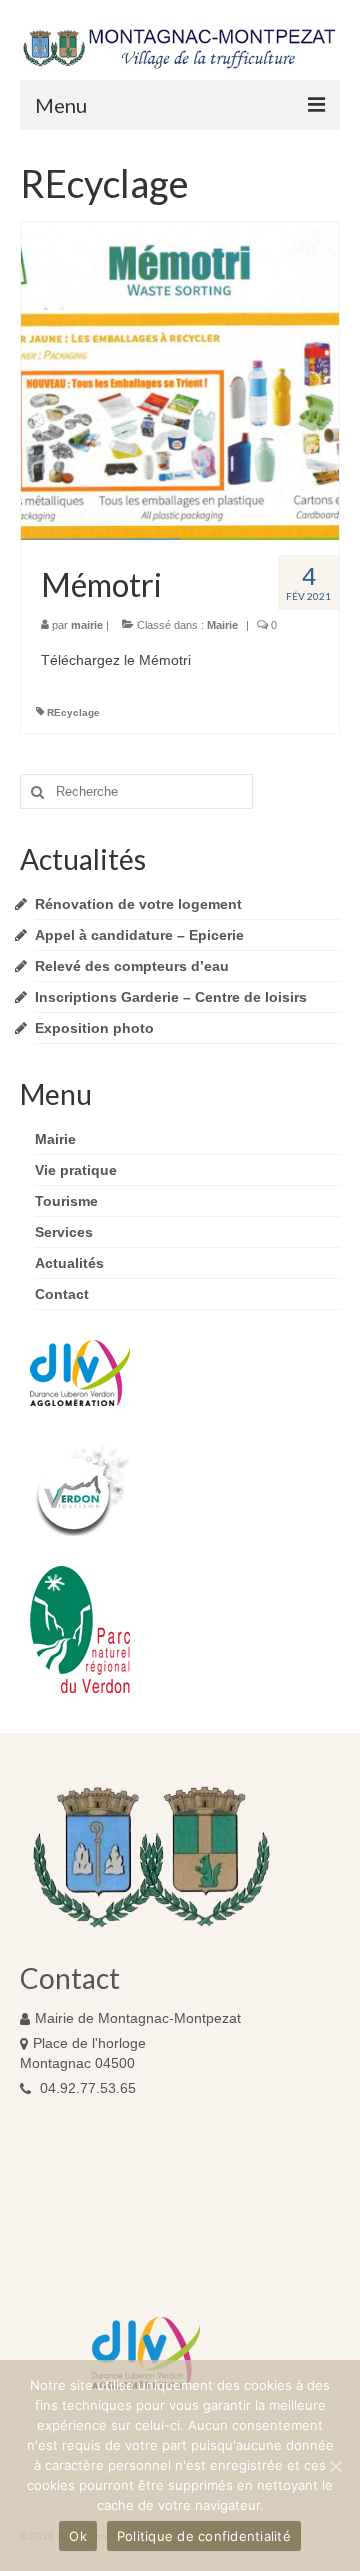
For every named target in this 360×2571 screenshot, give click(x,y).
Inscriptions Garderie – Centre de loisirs (171, 997)
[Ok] (335, 2466)
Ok (78, 2536)
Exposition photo (94, 1028)
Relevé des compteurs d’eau (132, 966)
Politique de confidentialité (204, 2536)
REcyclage (73, 712)
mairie (87, 625)
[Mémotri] (180, 380)
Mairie (222, 625)
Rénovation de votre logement (138, 904)
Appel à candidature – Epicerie (139, 935)
